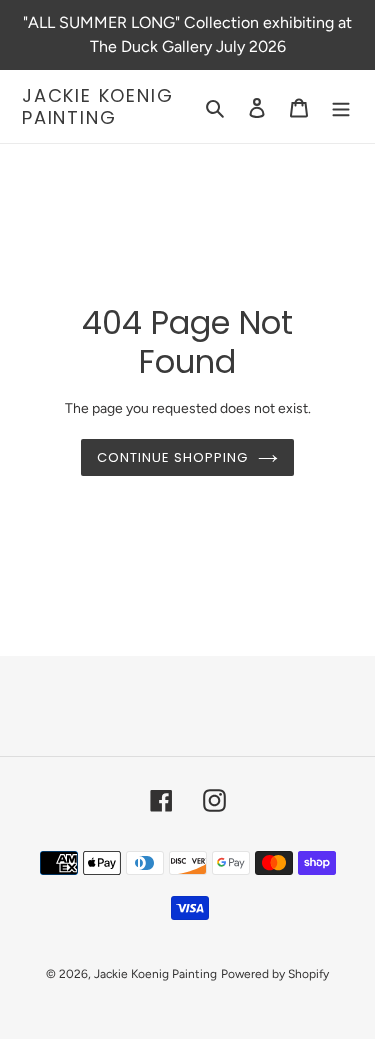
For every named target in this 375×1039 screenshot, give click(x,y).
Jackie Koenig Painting (97, 106)
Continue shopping (173, 457)
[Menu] (341, 106)
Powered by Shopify (275, 974)
